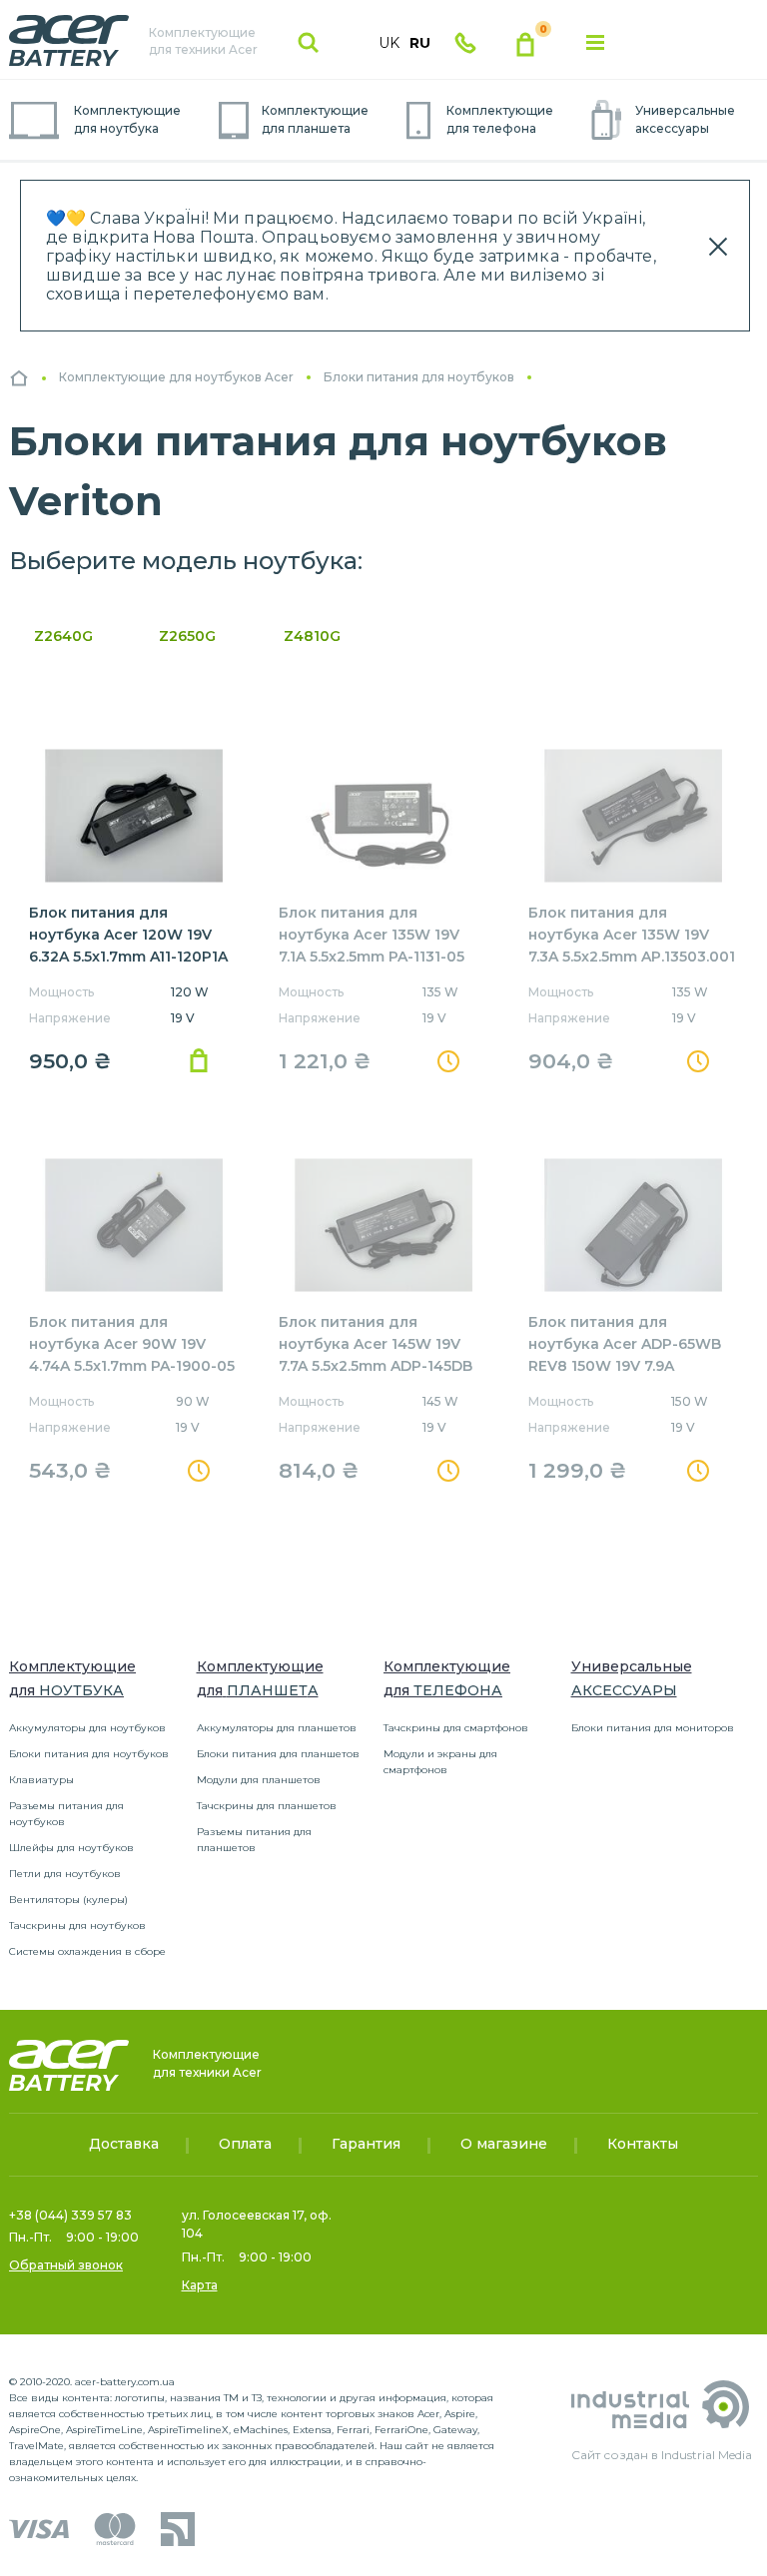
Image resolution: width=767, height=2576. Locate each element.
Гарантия (366, 2144)
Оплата (245, 2144)
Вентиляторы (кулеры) (68, 1900)
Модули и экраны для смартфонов (440, 1762)
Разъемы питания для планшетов (254, 1840)
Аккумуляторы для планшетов (277, 1728)
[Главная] (19, 378)
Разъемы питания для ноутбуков (66, 1814)
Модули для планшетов (259, 1780)
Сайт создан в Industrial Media (662, 2455)
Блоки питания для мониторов (653, 1728)
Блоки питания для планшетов (278, 1754)
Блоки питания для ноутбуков (89, 1754)
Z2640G (63, 636)
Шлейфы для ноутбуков (71, 1848)
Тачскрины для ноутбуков (77, 1926)
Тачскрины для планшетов (267, 1806)
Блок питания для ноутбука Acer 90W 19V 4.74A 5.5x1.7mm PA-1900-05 (132, 1344)
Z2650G (187, 636)
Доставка (124, 2144)
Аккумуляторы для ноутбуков (87, 1728)
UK (389, 43)
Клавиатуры (41, 1780)
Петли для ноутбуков (65, 1874)
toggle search (309, 43)
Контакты (643, 2144)
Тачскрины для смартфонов (456, 1728)
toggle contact (465, 43)
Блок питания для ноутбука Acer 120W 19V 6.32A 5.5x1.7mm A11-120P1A (128, 935)
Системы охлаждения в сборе (87, 1951)
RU (420, 43)
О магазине (504, 2144)
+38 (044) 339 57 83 (70, 2215)
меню (595, 43)
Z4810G (312, 636)
